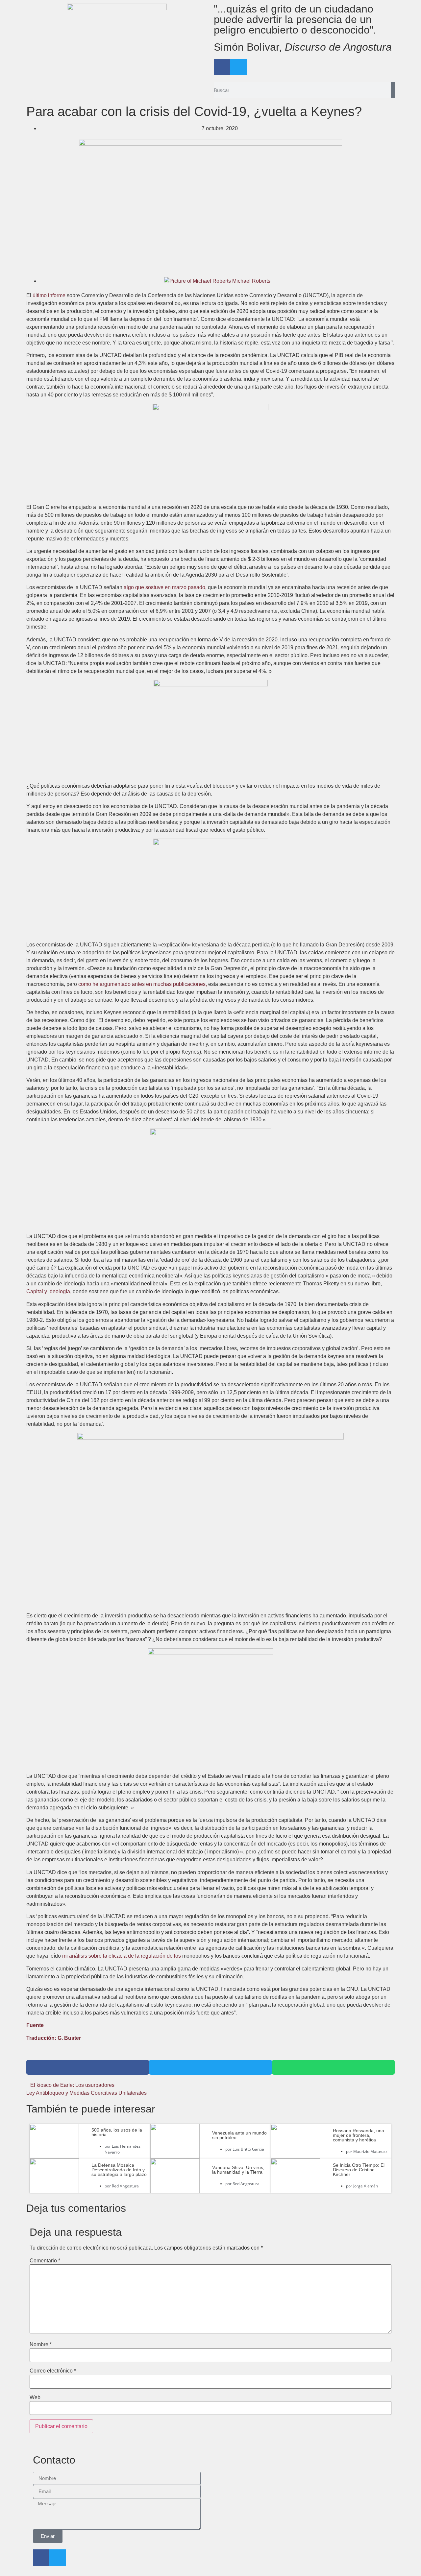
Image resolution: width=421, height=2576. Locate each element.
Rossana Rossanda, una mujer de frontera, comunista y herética (359, 2135)
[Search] (393, 90)
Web (35, 2397)
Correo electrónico (53, 2371)
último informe (49, 295)
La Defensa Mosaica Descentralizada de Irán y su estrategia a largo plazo (119, 2170)
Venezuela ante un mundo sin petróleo (239, 2135)
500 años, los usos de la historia (117, 2132)
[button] (88, 2067)
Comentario (45, 2261)
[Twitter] (238, 67)
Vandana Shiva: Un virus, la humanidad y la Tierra (238, 2170)
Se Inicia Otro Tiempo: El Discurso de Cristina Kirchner (359, 2170)
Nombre (41, 2345)
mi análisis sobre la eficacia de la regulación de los (122, 1956)
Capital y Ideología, (49, 1291)
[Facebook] (222, 67)
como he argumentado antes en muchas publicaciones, (143, 984)
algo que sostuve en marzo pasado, (165, 587)
